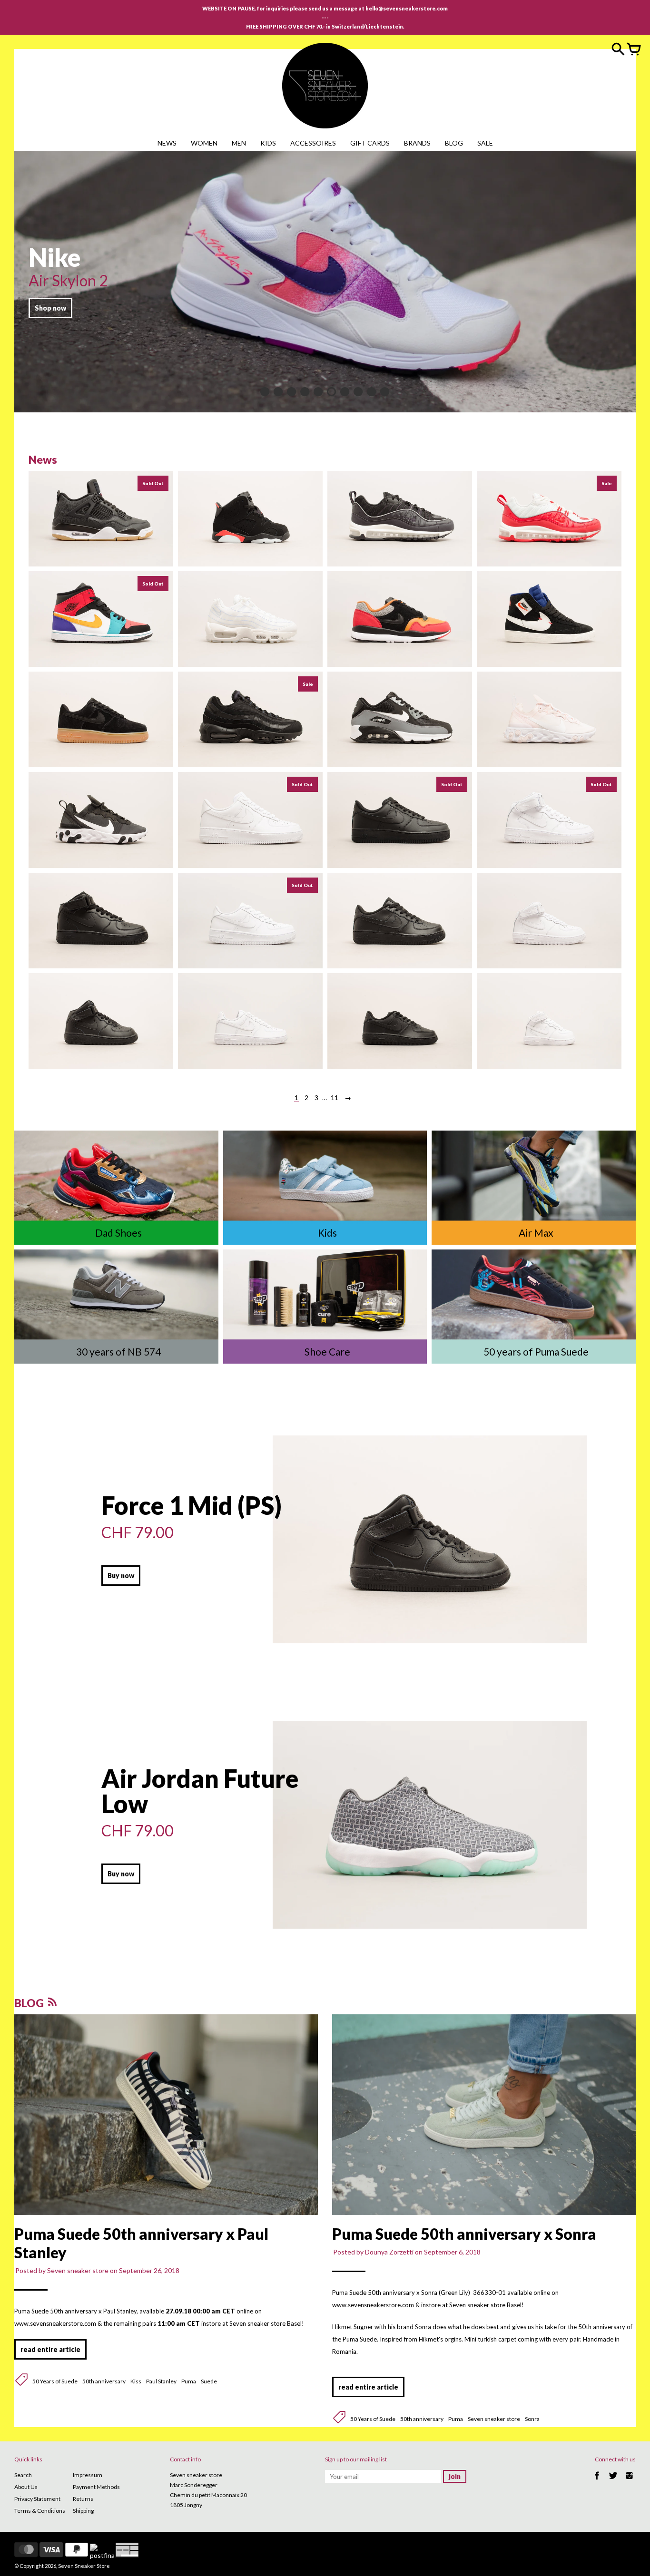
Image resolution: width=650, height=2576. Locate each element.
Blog (454, 143)
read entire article (50, 2349)
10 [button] (385, 392)
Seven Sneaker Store (84, 2566)
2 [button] (278, 392)
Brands (417, 143)
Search (23, 2475)
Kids (268, 143)
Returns (83, 2499)
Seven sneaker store (494, 2419)
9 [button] (372, 392)
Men (239, 143)
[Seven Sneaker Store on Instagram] (629, 2481)
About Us (26, 2487)
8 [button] (358, 392)
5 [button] (318, 392)
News (167, 143)
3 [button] (292, 392)
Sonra (532, 2419)
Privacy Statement (37, 2499)
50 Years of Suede (55, 2381)
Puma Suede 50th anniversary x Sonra (464, 2234)
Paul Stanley (161, 2381)
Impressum (88, 2475)
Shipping (83, 2511)
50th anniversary (104, 2381)
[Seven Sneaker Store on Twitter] (613, 2481)
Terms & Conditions (40, 2511)
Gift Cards (370, 143)
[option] (325, 282)
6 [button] (332, 392)
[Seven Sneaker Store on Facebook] (597, 2481)
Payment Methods (96, 2487)
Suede (209, 2381)
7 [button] (345, 392)
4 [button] (305, 392)
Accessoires (313, 143)
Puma (189, 2381)
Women (204, 143)
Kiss (136, 2381)
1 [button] (265, 392)
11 (335, 1098)
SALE (485, 143)
